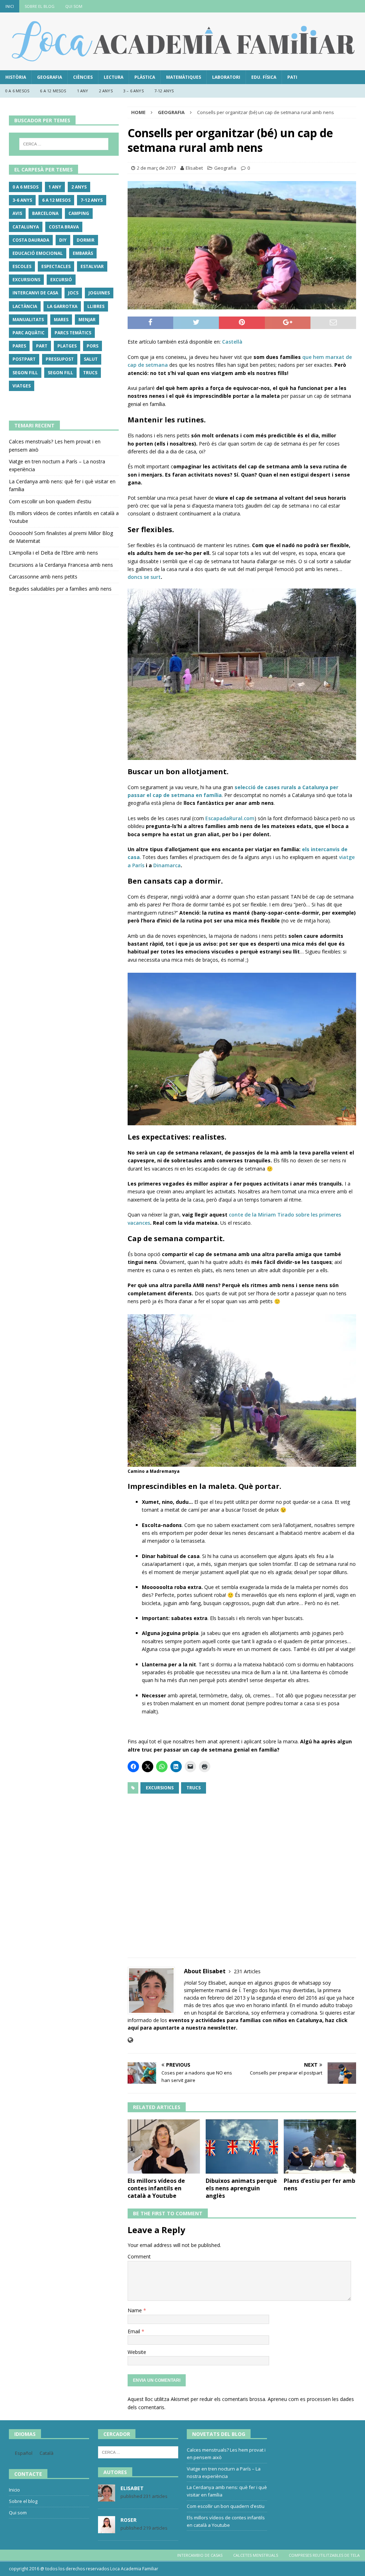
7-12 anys (164, 91)
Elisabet (194, 168)
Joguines (99, 293)
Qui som (74, 6)
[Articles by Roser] (107, 2530)
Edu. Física (264, 77)
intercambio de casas (200, 2555)
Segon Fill (25, 373)
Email (135, 2331)
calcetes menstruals (256, 2555)
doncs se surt (144, 577)
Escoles (22, 266)
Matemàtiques (184, 77)
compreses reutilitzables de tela (324, 2555)
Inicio (14, 2490)
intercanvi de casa (35, 293)
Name (135, 2310)
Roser (128, 2520)
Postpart (24, 359)
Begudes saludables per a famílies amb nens (60, 589)
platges (67, 346)
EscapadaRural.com (230, 818)
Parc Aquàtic (29, 333)
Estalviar (92, 266)
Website (137, 2352)
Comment (139, 2256)
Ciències (83, 77)
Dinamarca (167, 865)
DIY (63, 240)
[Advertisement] (242, 1871)
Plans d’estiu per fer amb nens (320, 2184)
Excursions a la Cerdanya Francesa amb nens (61, 565)
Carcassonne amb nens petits (43, 577)
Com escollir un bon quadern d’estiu (50, 501)
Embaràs (83, 253)
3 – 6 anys (133, 91)
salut (91, 359)
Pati (292, 77)
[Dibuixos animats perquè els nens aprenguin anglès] (242, 2147)
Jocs (73, 293)
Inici (10, 6)
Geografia (50, 77)
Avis (17, 213)
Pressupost (60, 359)
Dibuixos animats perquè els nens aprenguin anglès (241, 2188)
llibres (96, 306)
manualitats (28, 320)
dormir (86, 240)
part (42, 346)
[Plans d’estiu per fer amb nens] (320, 2147)
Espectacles (56, 266)
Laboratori (226, 77)
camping (79, 213)
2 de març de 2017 (156, 168)
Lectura (114, 77)
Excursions (160, 1788)
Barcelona (45, 213)
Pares (19, 346)
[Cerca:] (64, 144)
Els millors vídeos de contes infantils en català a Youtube (156, 2188)
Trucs (194, 1788)
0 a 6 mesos (17, 91)
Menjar (87, 320)
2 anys (106, 91)
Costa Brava (64, 227)
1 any (83, 91)
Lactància (25, 306)
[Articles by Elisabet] (107, 2498)
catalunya (26, 227)
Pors (92, 346)
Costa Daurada (31, 240)
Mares (61, 320)
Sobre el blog (40, 6)
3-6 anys (22, 200)
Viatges (22, 386)
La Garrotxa (62, 306)
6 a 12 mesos (53, 91)
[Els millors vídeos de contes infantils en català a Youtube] (164, 2146)
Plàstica (145, 77)
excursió (61, 280)
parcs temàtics (73, 333)
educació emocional (38, 253)
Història (16, 77)
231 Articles (247, 1971)
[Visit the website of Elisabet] (130, 2040)
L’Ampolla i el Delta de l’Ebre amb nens (53, 553)
